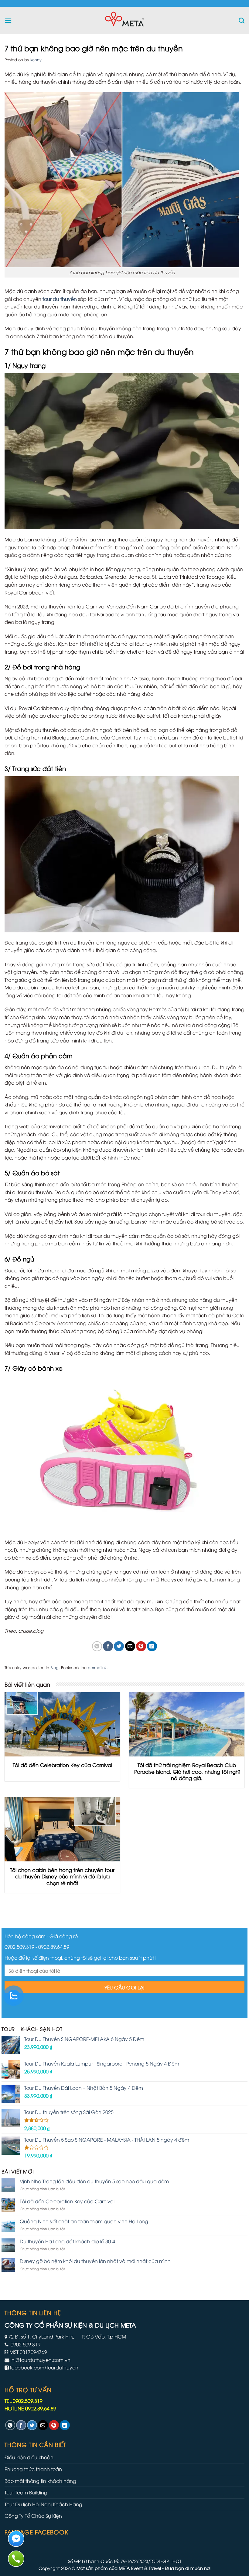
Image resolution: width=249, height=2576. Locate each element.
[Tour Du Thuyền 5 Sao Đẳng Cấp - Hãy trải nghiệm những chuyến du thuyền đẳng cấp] (124, 20)
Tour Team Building (26, 2492)
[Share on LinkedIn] (152, 1646)
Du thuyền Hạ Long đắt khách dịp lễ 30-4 (67, 2241)
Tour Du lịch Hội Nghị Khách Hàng (43, 2504)
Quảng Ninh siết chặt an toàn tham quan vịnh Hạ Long (84, 2221)
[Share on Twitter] (119, 1646)
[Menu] (8, 20)
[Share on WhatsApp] (97, 1646)
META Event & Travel (140, 2568)
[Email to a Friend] (130, 1646)
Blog (55, 1667)
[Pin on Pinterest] (141, 1646)
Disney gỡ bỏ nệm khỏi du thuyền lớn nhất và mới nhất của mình (95, 2261)
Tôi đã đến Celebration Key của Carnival (67, 2201)
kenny (36, 59)
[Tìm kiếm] (242, 20)
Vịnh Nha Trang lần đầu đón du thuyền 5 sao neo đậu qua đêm (94, 2181)
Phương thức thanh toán (33, 2469)
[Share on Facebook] (108, 1646)
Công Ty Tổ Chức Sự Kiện (33, 2516)
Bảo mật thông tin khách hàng (40, 2481)
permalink (97, 1667)
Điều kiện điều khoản (29, 2457)
